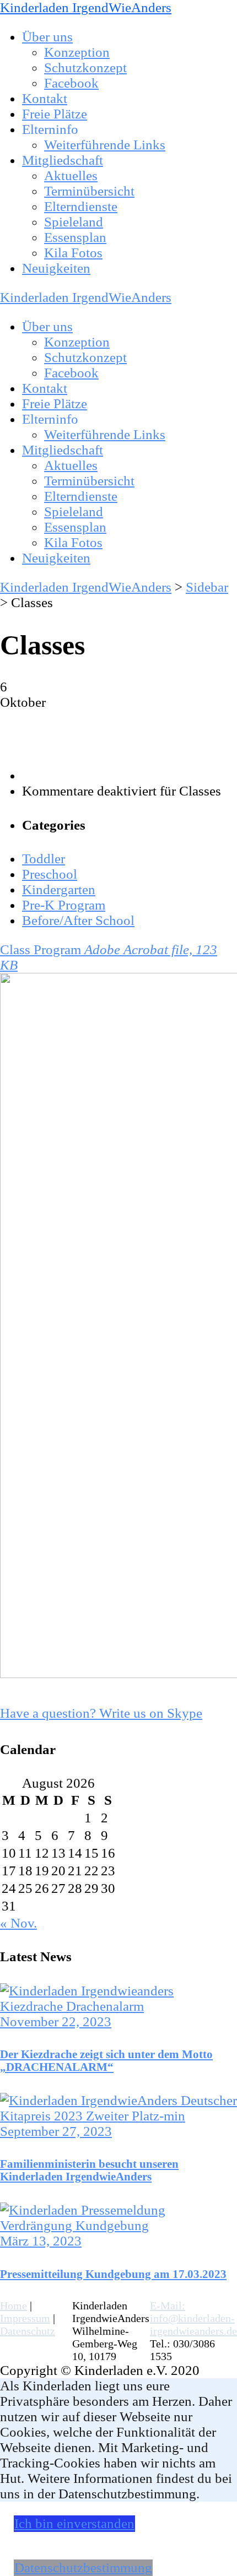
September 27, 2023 (56, 2131)
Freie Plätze (55, 114)
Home (14, 2306)
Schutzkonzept (85, 67)
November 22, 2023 (56, 2022)
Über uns (47, 37)
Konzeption (77, 52)
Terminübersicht (89, 191)
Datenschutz (28, 2331)
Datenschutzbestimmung (83, 2567)
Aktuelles (71, 175)
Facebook (71, 83)
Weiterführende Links (105, 145)
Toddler (44, 859)
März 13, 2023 (41, 2241)
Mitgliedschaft (63, 160)
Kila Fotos (73, 253)
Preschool (50, 874)
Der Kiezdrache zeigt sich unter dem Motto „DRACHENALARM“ (106, 2061)
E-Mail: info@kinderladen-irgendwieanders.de (193, 2318)
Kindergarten (59, 889)
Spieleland (74, 222)
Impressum (25, 2318)
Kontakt (45, 98)
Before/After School (78, 920)
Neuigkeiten (56, 268)
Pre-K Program (64, 905)
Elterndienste (81, 206)
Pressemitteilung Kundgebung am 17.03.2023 (113, 2274)
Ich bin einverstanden (74, 2523)
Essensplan (75, 237)
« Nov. (18, 1923)
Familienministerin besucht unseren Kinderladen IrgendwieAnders (89, 2170)
